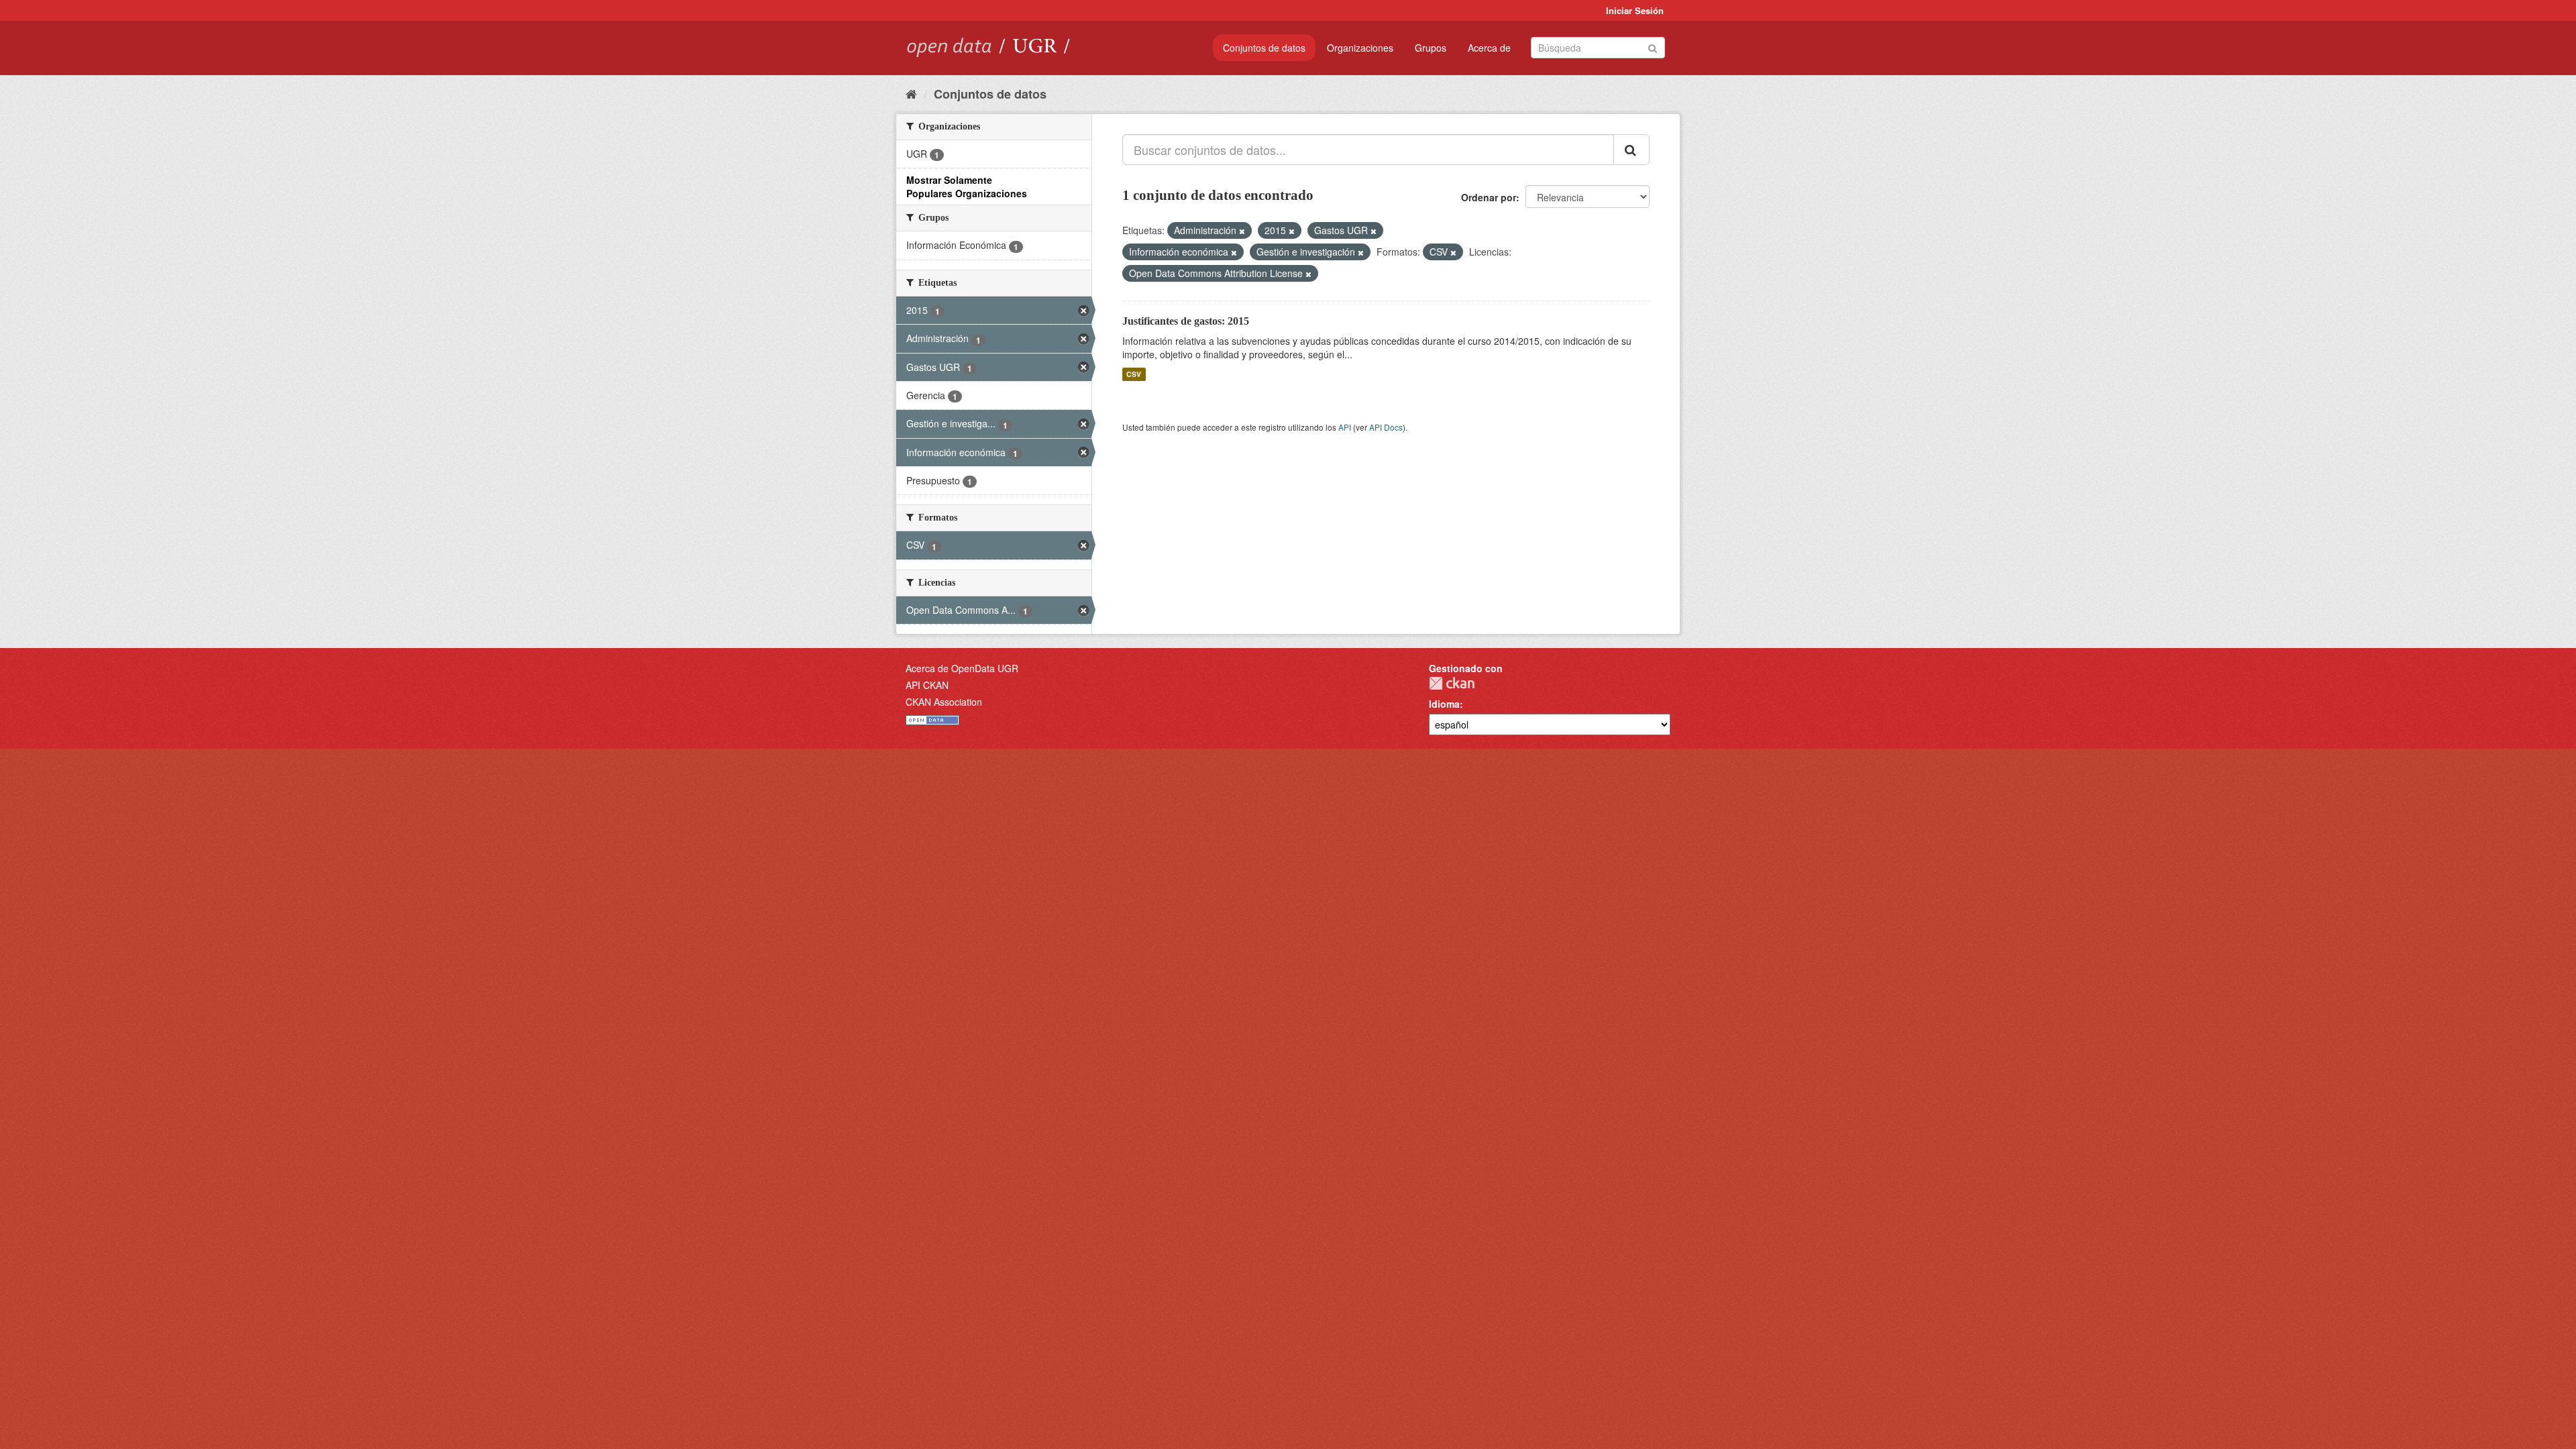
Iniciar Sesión (1635, 10)
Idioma (1444, 704)
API (1345, 427)
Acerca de (1489, 48)
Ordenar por (1489, 197)
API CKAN (927, 685)
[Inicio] (911, 93)
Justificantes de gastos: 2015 (1186, 321)
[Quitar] (1242, 231)
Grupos (1431, 48)
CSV (1134, 374)
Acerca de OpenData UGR (962, 668)
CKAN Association (944, 702)
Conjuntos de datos (1264, 48)
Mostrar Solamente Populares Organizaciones (967, 186)
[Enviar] (1653, 47)
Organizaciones (1360, 48)
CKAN (1452, 683)
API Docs (1386, 427)
